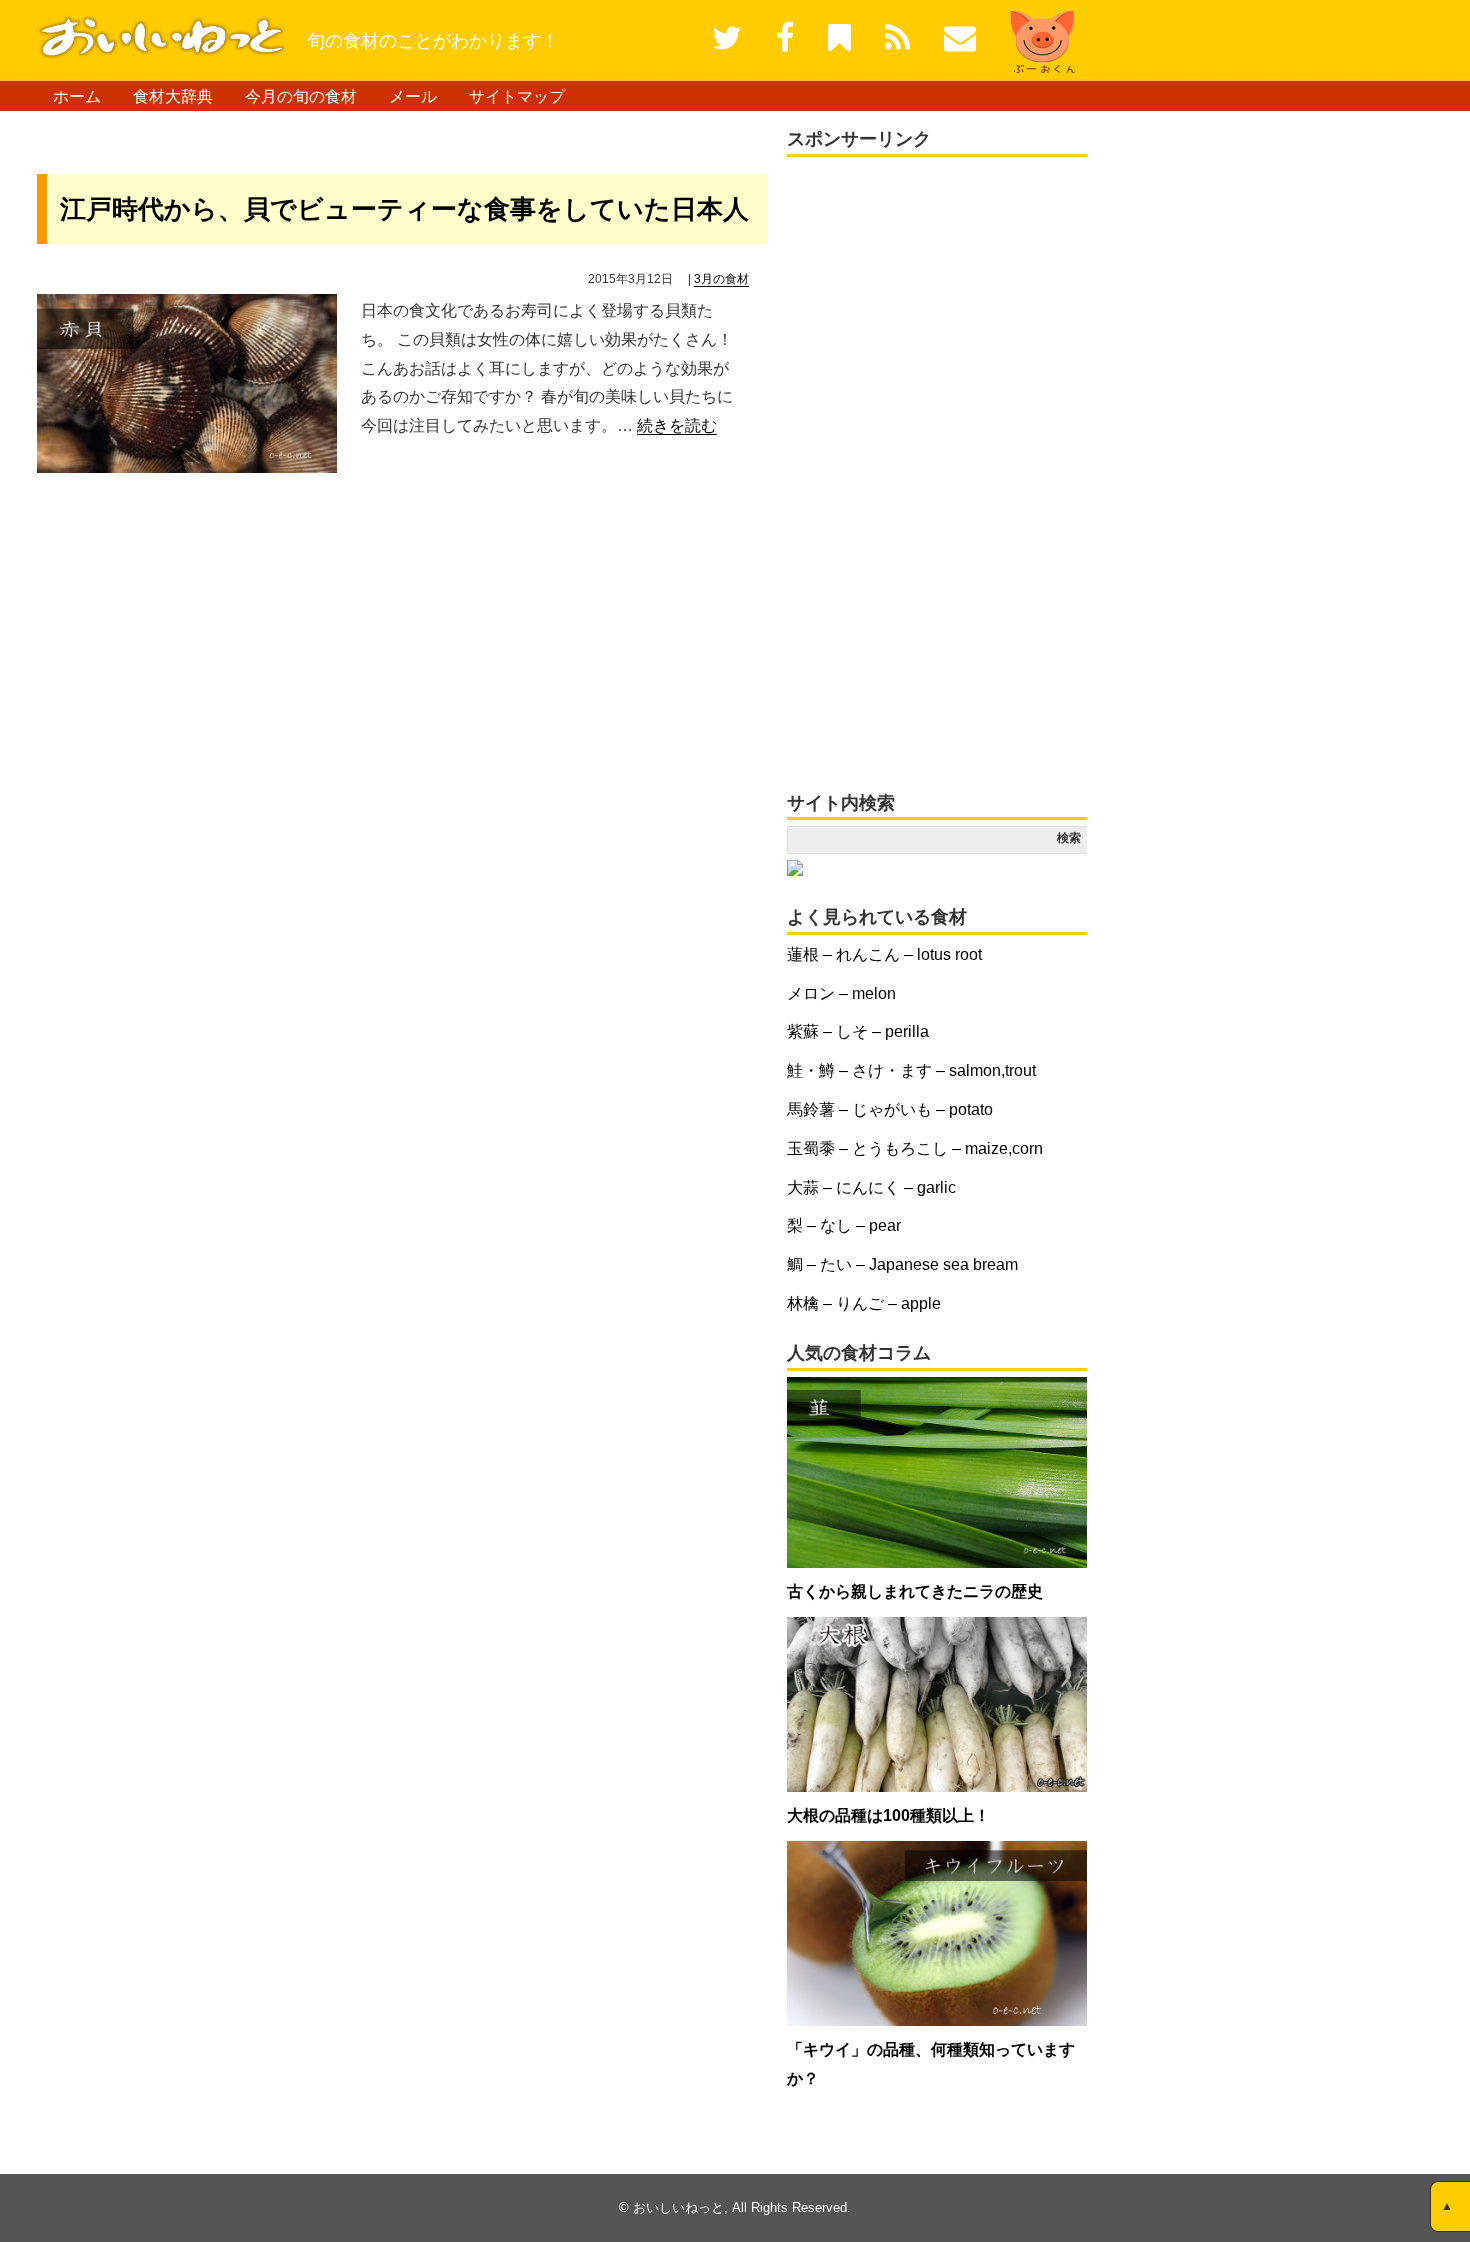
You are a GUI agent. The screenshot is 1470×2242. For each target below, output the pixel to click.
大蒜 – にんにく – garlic (871, 1187)
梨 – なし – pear (844, 1225)
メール (413, 96)
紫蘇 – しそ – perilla (858, 1031)
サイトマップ (517, 96)
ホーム (77, 96)
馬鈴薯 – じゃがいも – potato (890, 1109)
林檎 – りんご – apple (864, 1303)
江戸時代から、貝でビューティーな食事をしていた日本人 (404, 209)
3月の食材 (721, 279)
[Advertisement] (271, 136)
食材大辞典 (173, 96)
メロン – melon (841, 993)
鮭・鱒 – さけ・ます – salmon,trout (911, 1070)
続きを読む (677, 425)
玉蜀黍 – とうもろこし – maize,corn (915, 1148)
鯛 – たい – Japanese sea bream (902, 1264)
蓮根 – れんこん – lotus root (884, 954)
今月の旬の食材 (301, 96)
